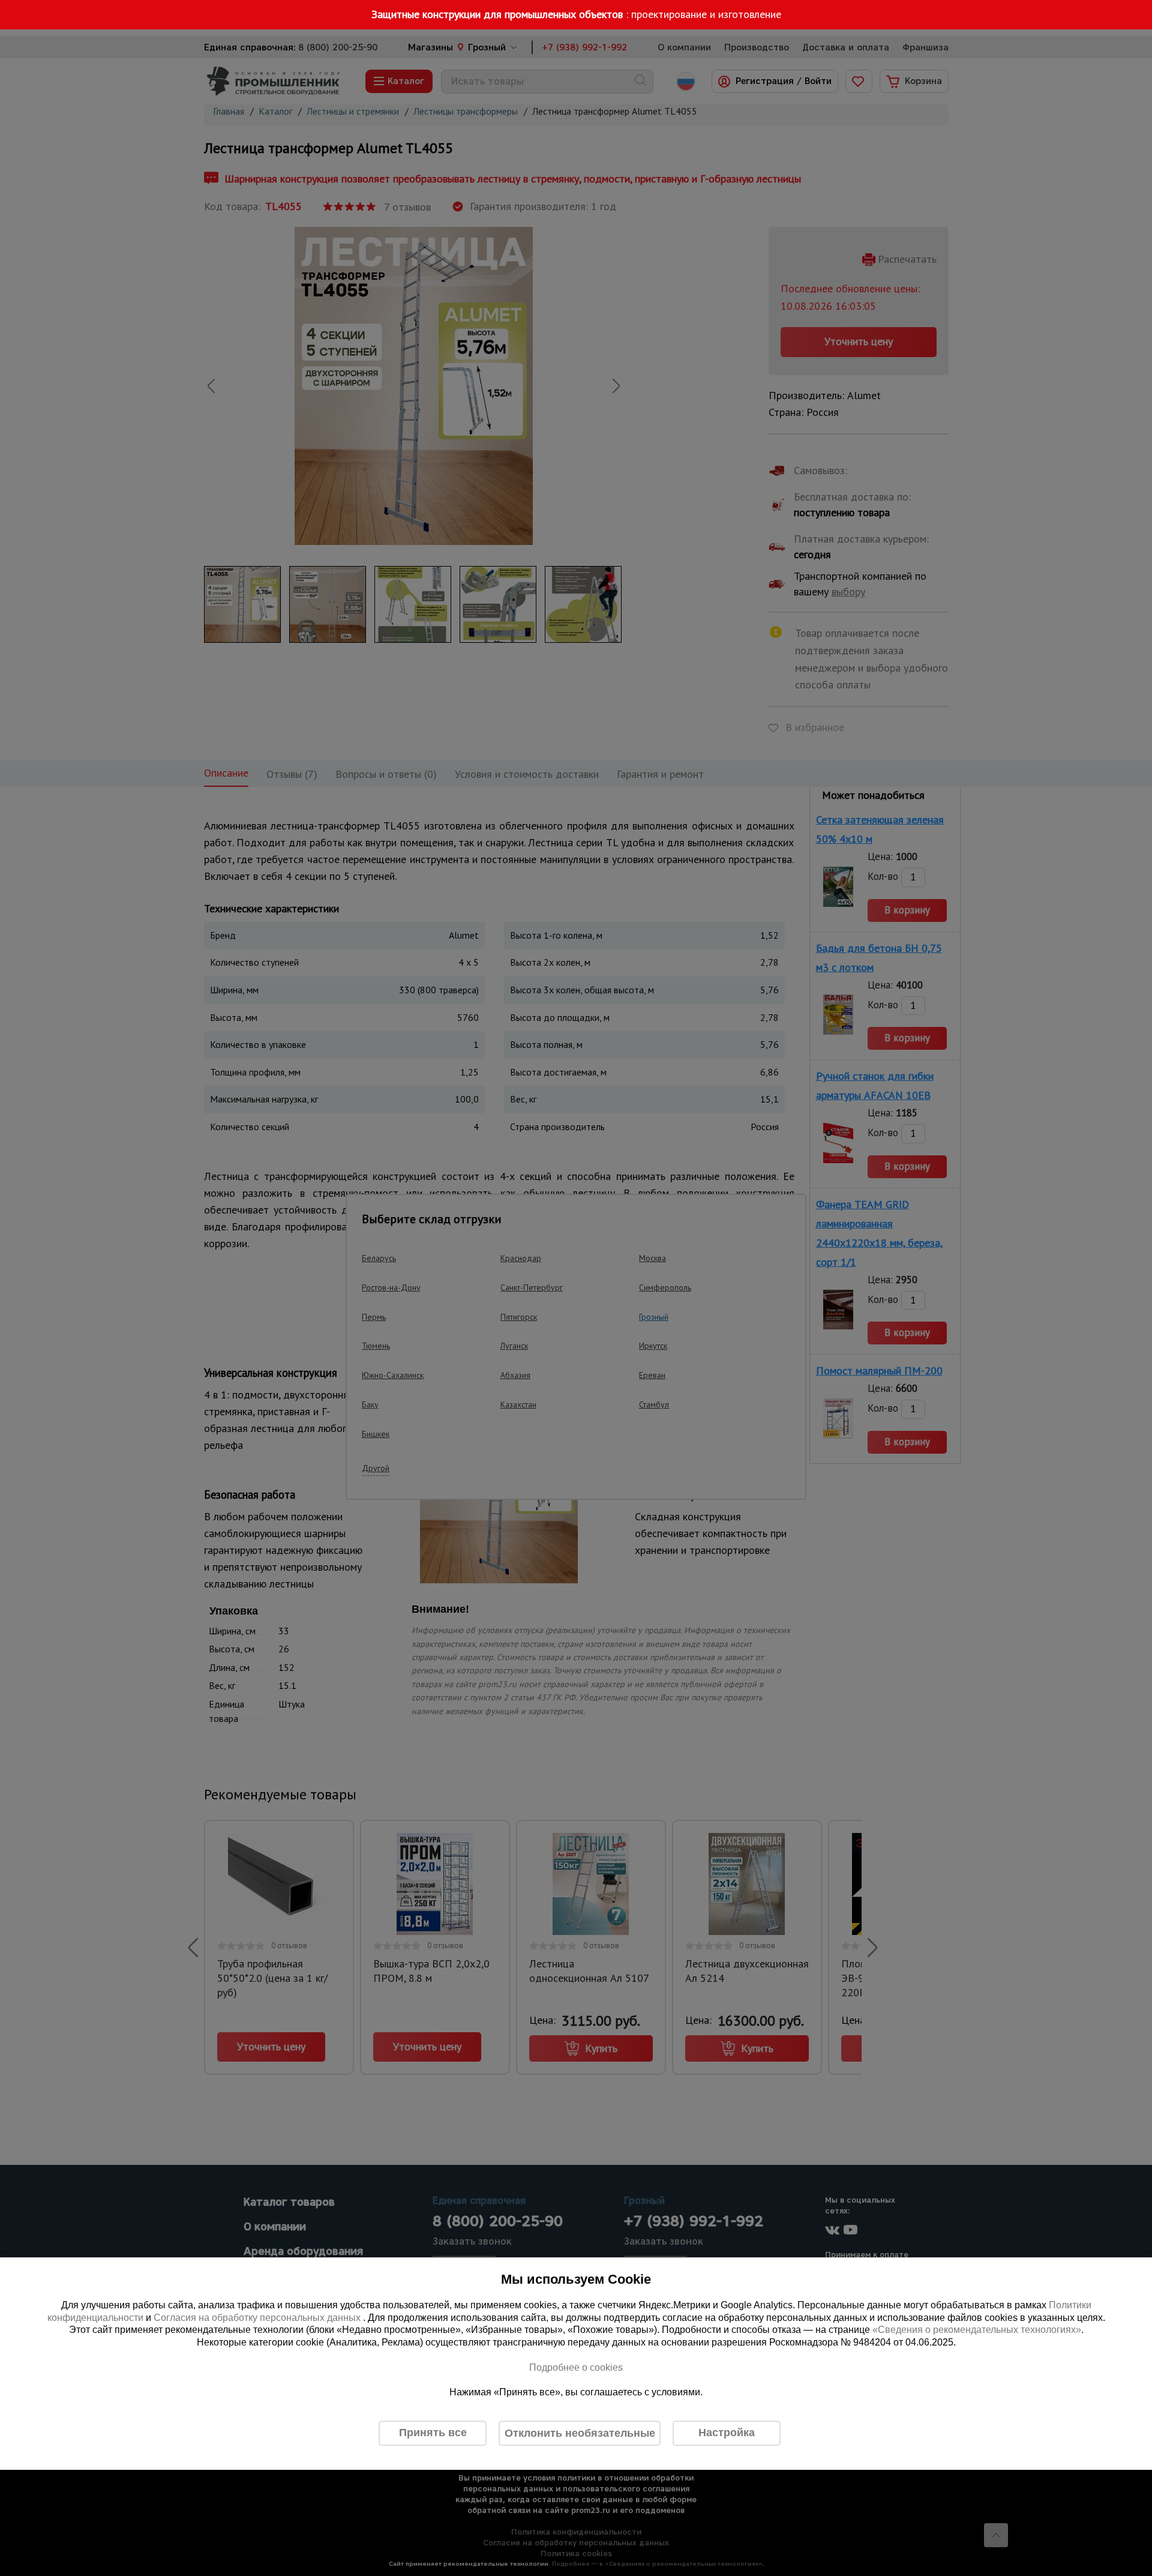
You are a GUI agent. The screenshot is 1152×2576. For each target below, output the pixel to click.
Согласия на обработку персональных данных (258, 2318)
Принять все (433, 2433)
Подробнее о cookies (576, 2367)
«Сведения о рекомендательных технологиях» (977, 2330)
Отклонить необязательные (580, 2433)
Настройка (727, 2433)
